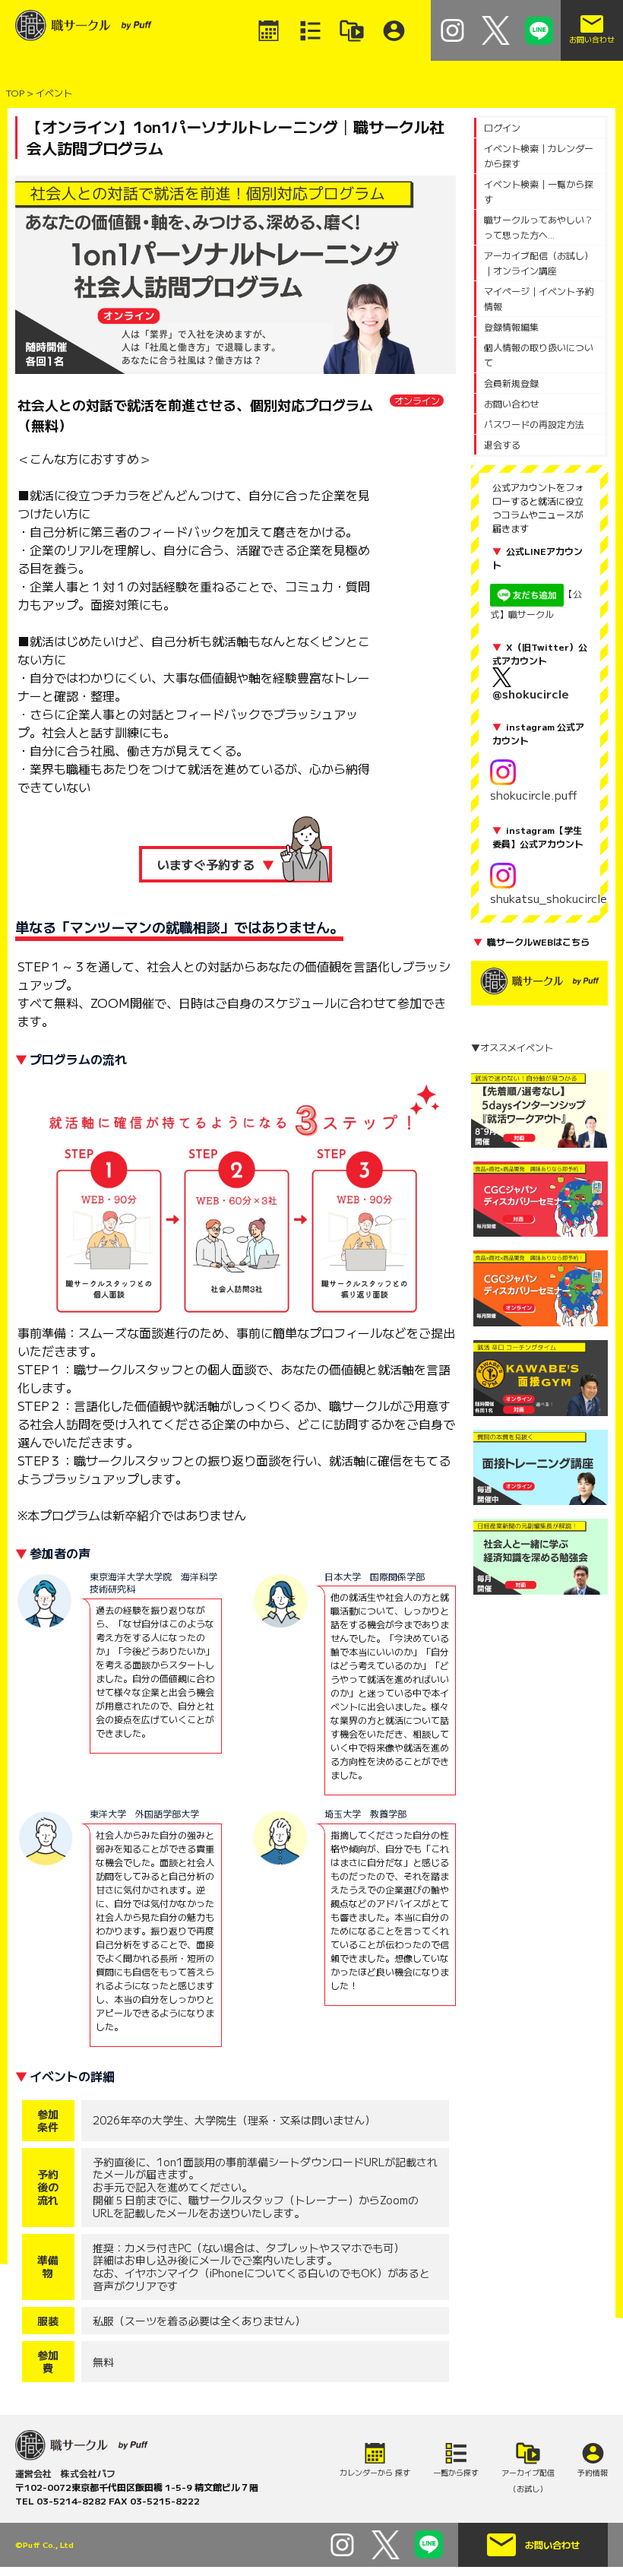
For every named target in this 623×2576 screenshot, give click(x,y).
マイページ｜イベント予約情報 (539, 298)
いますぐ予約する (216, 864)
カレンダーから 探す (375, 2472)
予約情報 (593, 2472)
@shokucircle (531, 694)
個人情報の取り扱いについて (539, 355)
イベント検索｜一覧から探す (539, 191)
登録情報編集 (511, 326)
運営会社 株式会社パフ (65, 2473)
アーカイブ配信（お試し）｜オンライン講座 (539, 263)
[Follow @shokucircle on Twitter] (496, 28)
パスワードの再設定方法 (534, 424)
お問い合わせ (511, 403)
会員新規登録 (511, 383)
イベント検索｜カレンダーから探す (539, 155)
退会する (502, 444)
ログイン (502, 127)
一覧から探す (456, 2472)
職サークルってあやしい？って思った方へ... (539, 227)
